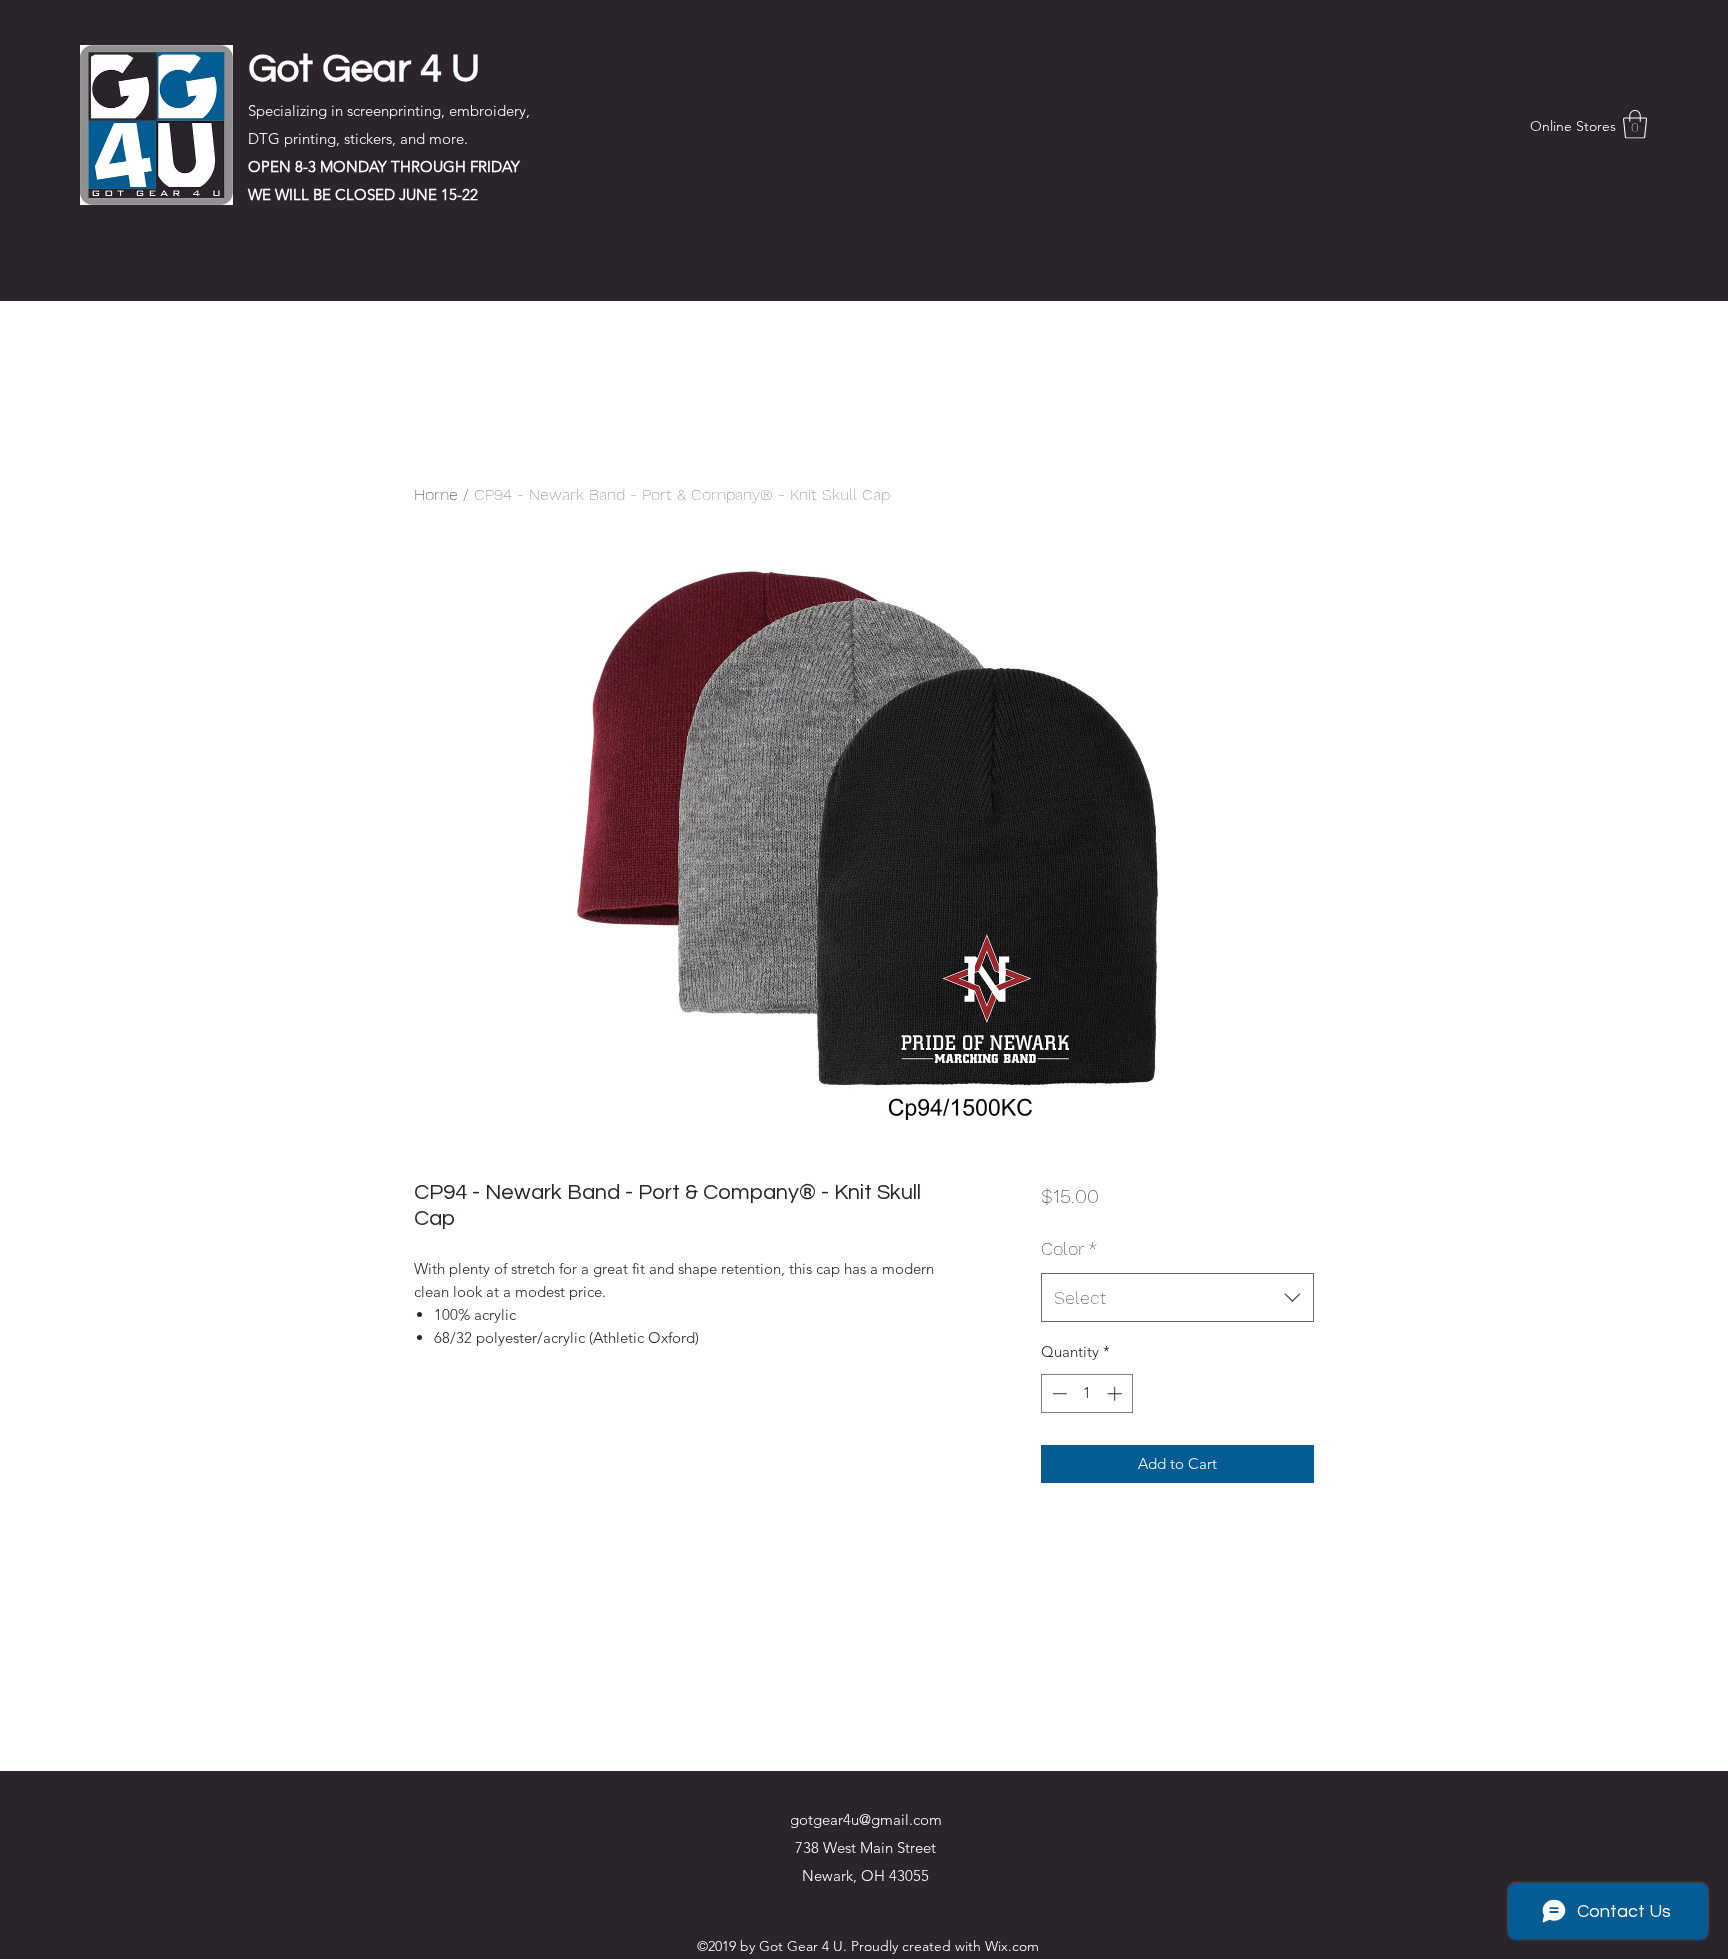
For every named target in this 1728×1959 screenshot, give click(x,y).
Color (1069, 1248)
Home (436, 494)
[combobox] (1177, 1298)
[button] (1635, 124)
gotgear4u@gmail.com (866, 1819)
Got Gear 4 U (364, 68)
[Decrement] (1057, 1393)
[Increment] (1116, 1393)
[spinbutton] (1086, 1393)
